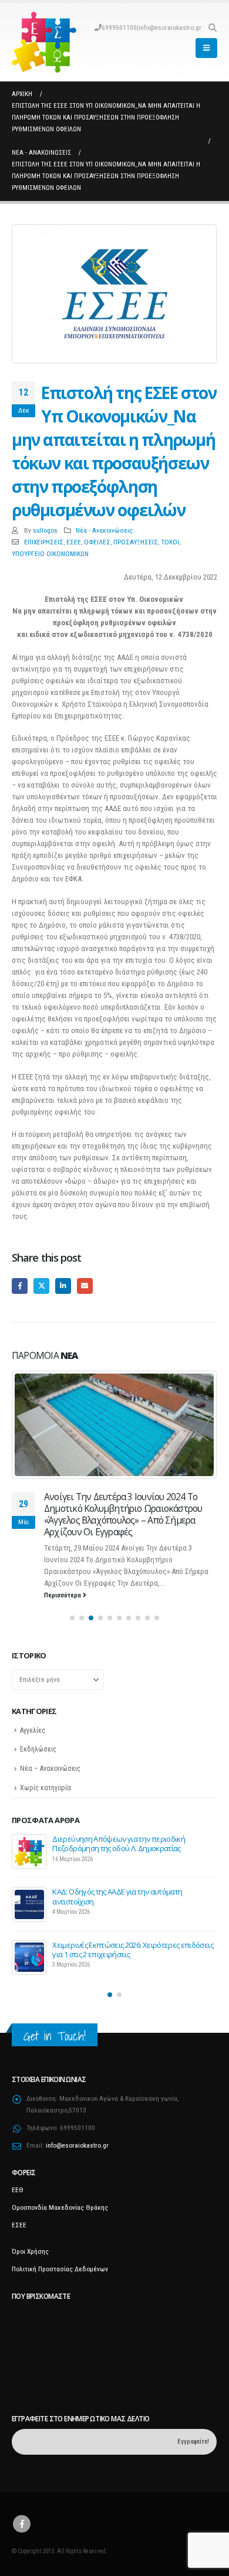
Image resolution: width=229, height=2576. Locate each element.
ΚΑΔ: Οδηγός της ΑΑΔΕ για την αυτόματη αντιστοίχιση (117, 1896)
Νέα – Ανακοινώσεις (50, 1769)
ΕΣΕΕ (74, 542)
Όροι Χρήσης (30, 2251)
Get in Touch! (55, 2036)
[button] (212, 28)
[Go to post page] (114, 1425)
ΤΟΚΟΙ (170, 542)
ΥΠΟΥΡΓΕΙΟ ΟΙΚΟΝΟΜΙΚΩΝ (50, 554)
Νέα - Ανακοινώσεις (104, 530)
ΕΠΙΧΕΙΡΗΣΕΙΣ (44, 542)
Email (85, 1286)
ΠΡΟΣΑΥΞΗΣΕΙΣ (136, 542)
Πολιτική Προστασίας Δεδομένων (60, 2269)
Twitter (41, 1286)
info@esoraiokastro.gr (170, 28)
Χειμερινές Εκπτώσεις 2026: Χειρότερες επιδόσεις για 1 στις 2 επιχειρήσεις (132, 1950)
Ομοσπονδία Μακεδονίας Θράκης (60, 2207)
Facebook (20, 1286)
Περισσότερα (63, 1595)
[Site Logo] (44, 42)
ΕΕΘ (18, 2190)
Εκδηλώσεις (38, 1749)
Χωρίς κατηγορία (46, 1788)
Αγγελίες (33, 1730)
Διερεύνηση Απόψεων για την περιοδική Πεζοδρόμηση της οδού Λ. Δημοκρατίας (119, 1844)
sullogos (45, 530)
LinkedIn (63, 1286)
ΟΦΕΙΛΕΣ (97, 542)
